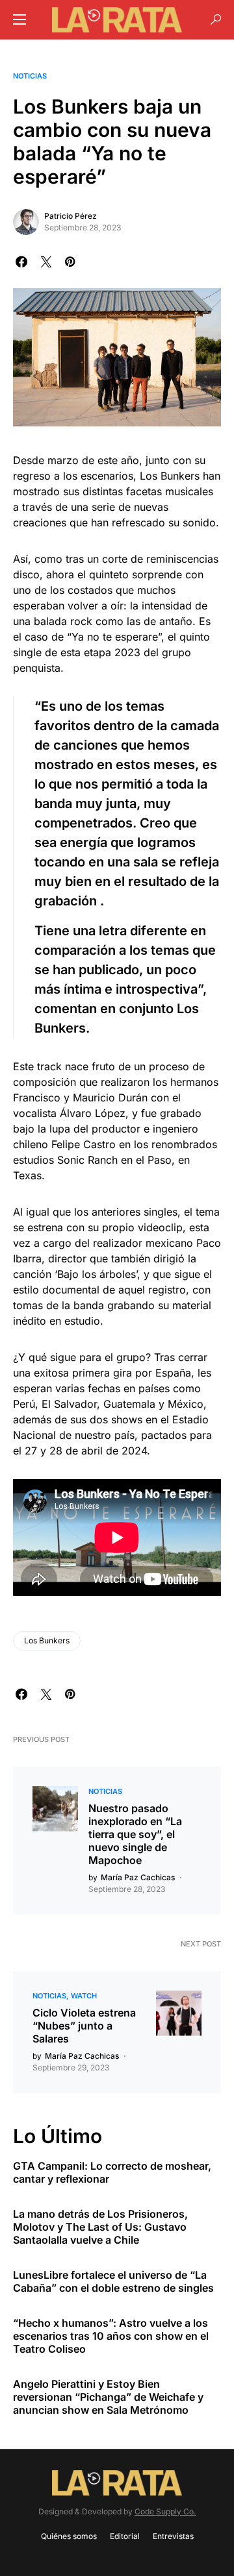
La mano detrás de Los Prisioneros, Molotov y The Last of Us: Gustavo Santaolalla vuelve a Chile (100, 2227)
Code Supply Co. (165, 2511)
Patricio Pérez (71, 216)
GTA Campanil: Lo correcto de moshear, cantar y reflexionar (112, 2172)
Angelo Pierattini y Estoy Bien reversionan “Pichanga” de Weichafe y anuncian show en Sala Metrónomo (108, 2397)
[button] (19, 19)
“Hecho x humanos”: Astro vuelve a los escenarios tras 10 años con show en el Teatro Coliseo (111, 2336)
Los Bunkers (47, 1640)
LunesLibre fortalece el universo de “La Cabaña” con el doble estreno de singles (113, 2281)
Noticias (30, 76)
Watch (84, 1996)
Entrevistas (173, 2536)
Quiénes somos (69, 2536)
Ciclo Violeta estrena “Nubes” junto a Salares (84, 2026)
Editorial (125, 2536)
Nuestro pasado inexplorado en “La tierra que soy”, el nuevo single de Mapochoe (135, 1834)
